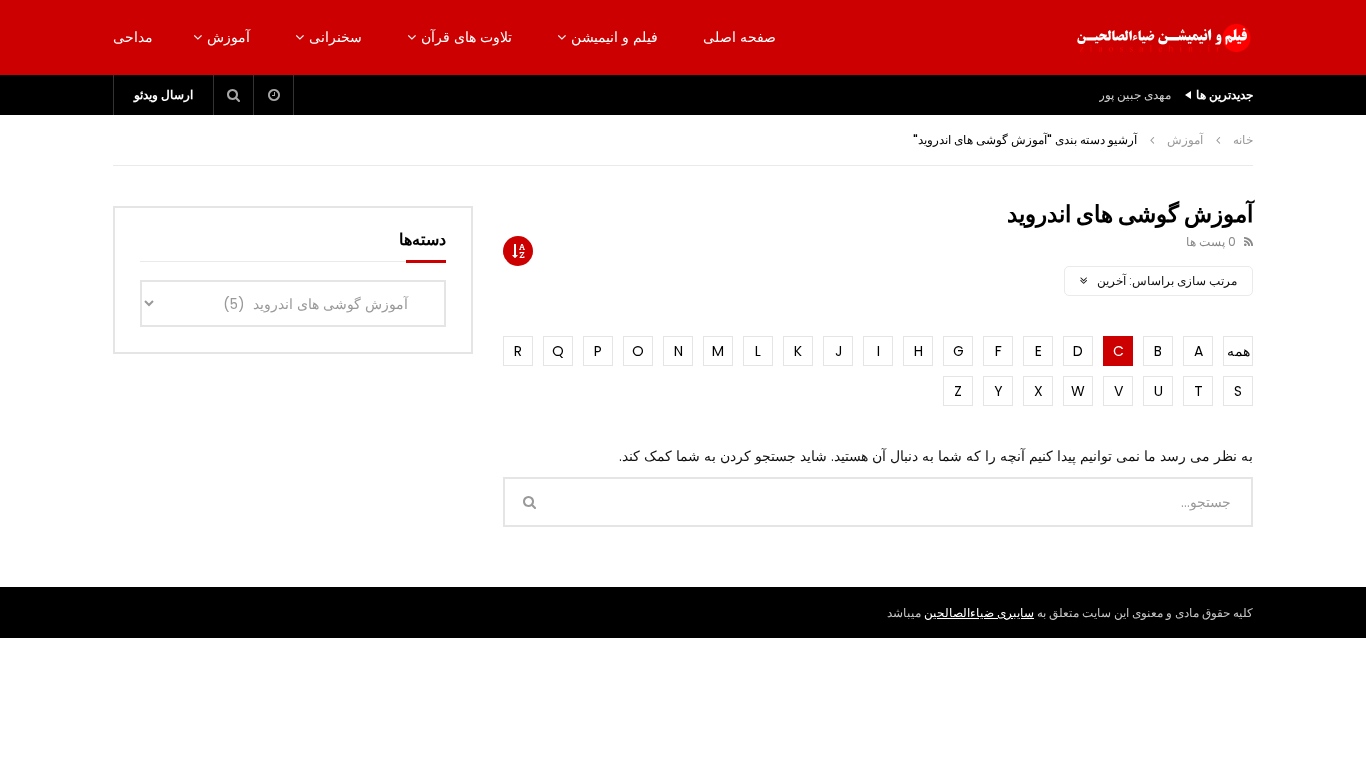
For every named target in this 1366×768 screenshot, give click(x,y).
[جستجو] (234, 95)
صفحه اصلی (739, 37)
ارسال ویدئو (163, 94)
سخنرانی (335, 37)
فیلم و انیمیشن (614, 37)
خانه (1243, 139)
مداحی (133, 37)
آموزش (228, 37)
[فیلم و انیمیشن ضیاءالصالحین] (1163, 38)
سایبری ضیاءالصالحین (979, 612)
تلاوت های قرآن (466, 37)
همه (1238, 351)
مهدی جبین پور (1135, 94)
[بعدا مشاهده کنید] (274, 95)
